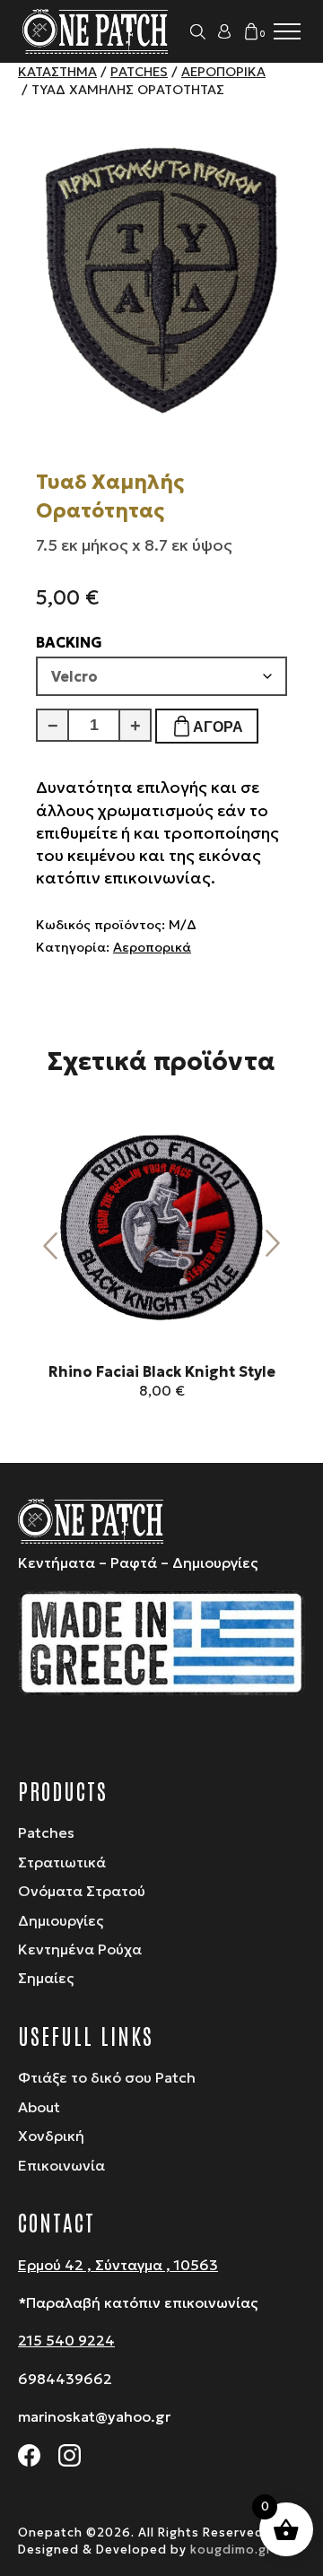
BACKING (69, 642)
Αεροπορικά (223, 72)
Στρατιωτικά (62, 1862)
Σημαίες (46, 1978)
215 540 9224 (66, 2340)
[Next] (273, 1244)
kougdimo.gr (231, 2550)
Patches (139, 72)
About (39, 2107)
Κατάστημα (57, 72)
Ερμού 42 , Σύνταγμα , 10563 (118, 2265)
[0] (251, 31)
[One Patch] (96, 31)
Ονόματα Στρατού (82, 1891)
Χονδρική (51, 2136)
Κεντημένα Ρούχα (80, 1949)
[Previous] (50, 1244)
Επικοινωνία (61, 2165)
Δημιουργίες (61, 1920)
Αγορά (218, 727)
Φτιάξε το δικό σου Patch (107, 2077)
